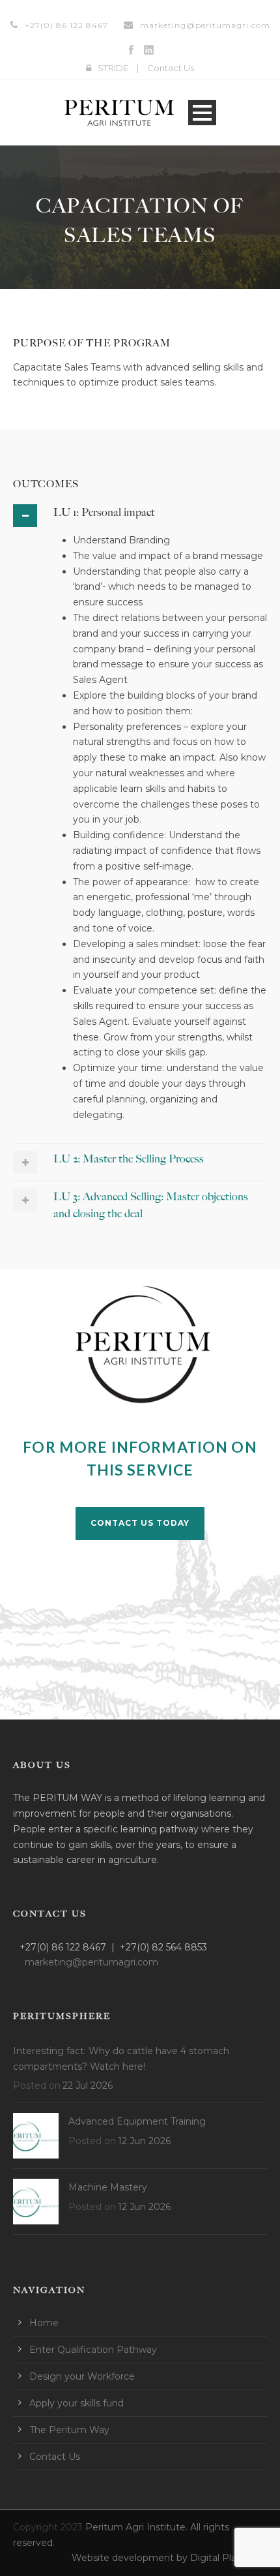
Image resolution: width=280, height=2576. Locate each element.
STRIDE (113, 68)
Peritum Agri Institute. (138, 2527)
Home (44, 2323)
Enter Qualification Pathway (93, 2350)
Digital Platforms (229, 2558)
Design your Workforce (82, 2376)
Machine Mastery (108, 2187)
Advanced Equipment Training (137, 2121)
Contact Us (171, 68)
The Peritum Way (69, 2430)
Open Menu (202, 113)
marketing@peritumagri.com (205, 25)
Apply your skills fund (77, 2403)
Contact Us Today (140, 1523)
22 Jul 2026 (88, 2085)
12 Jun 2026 (144, 2141)
